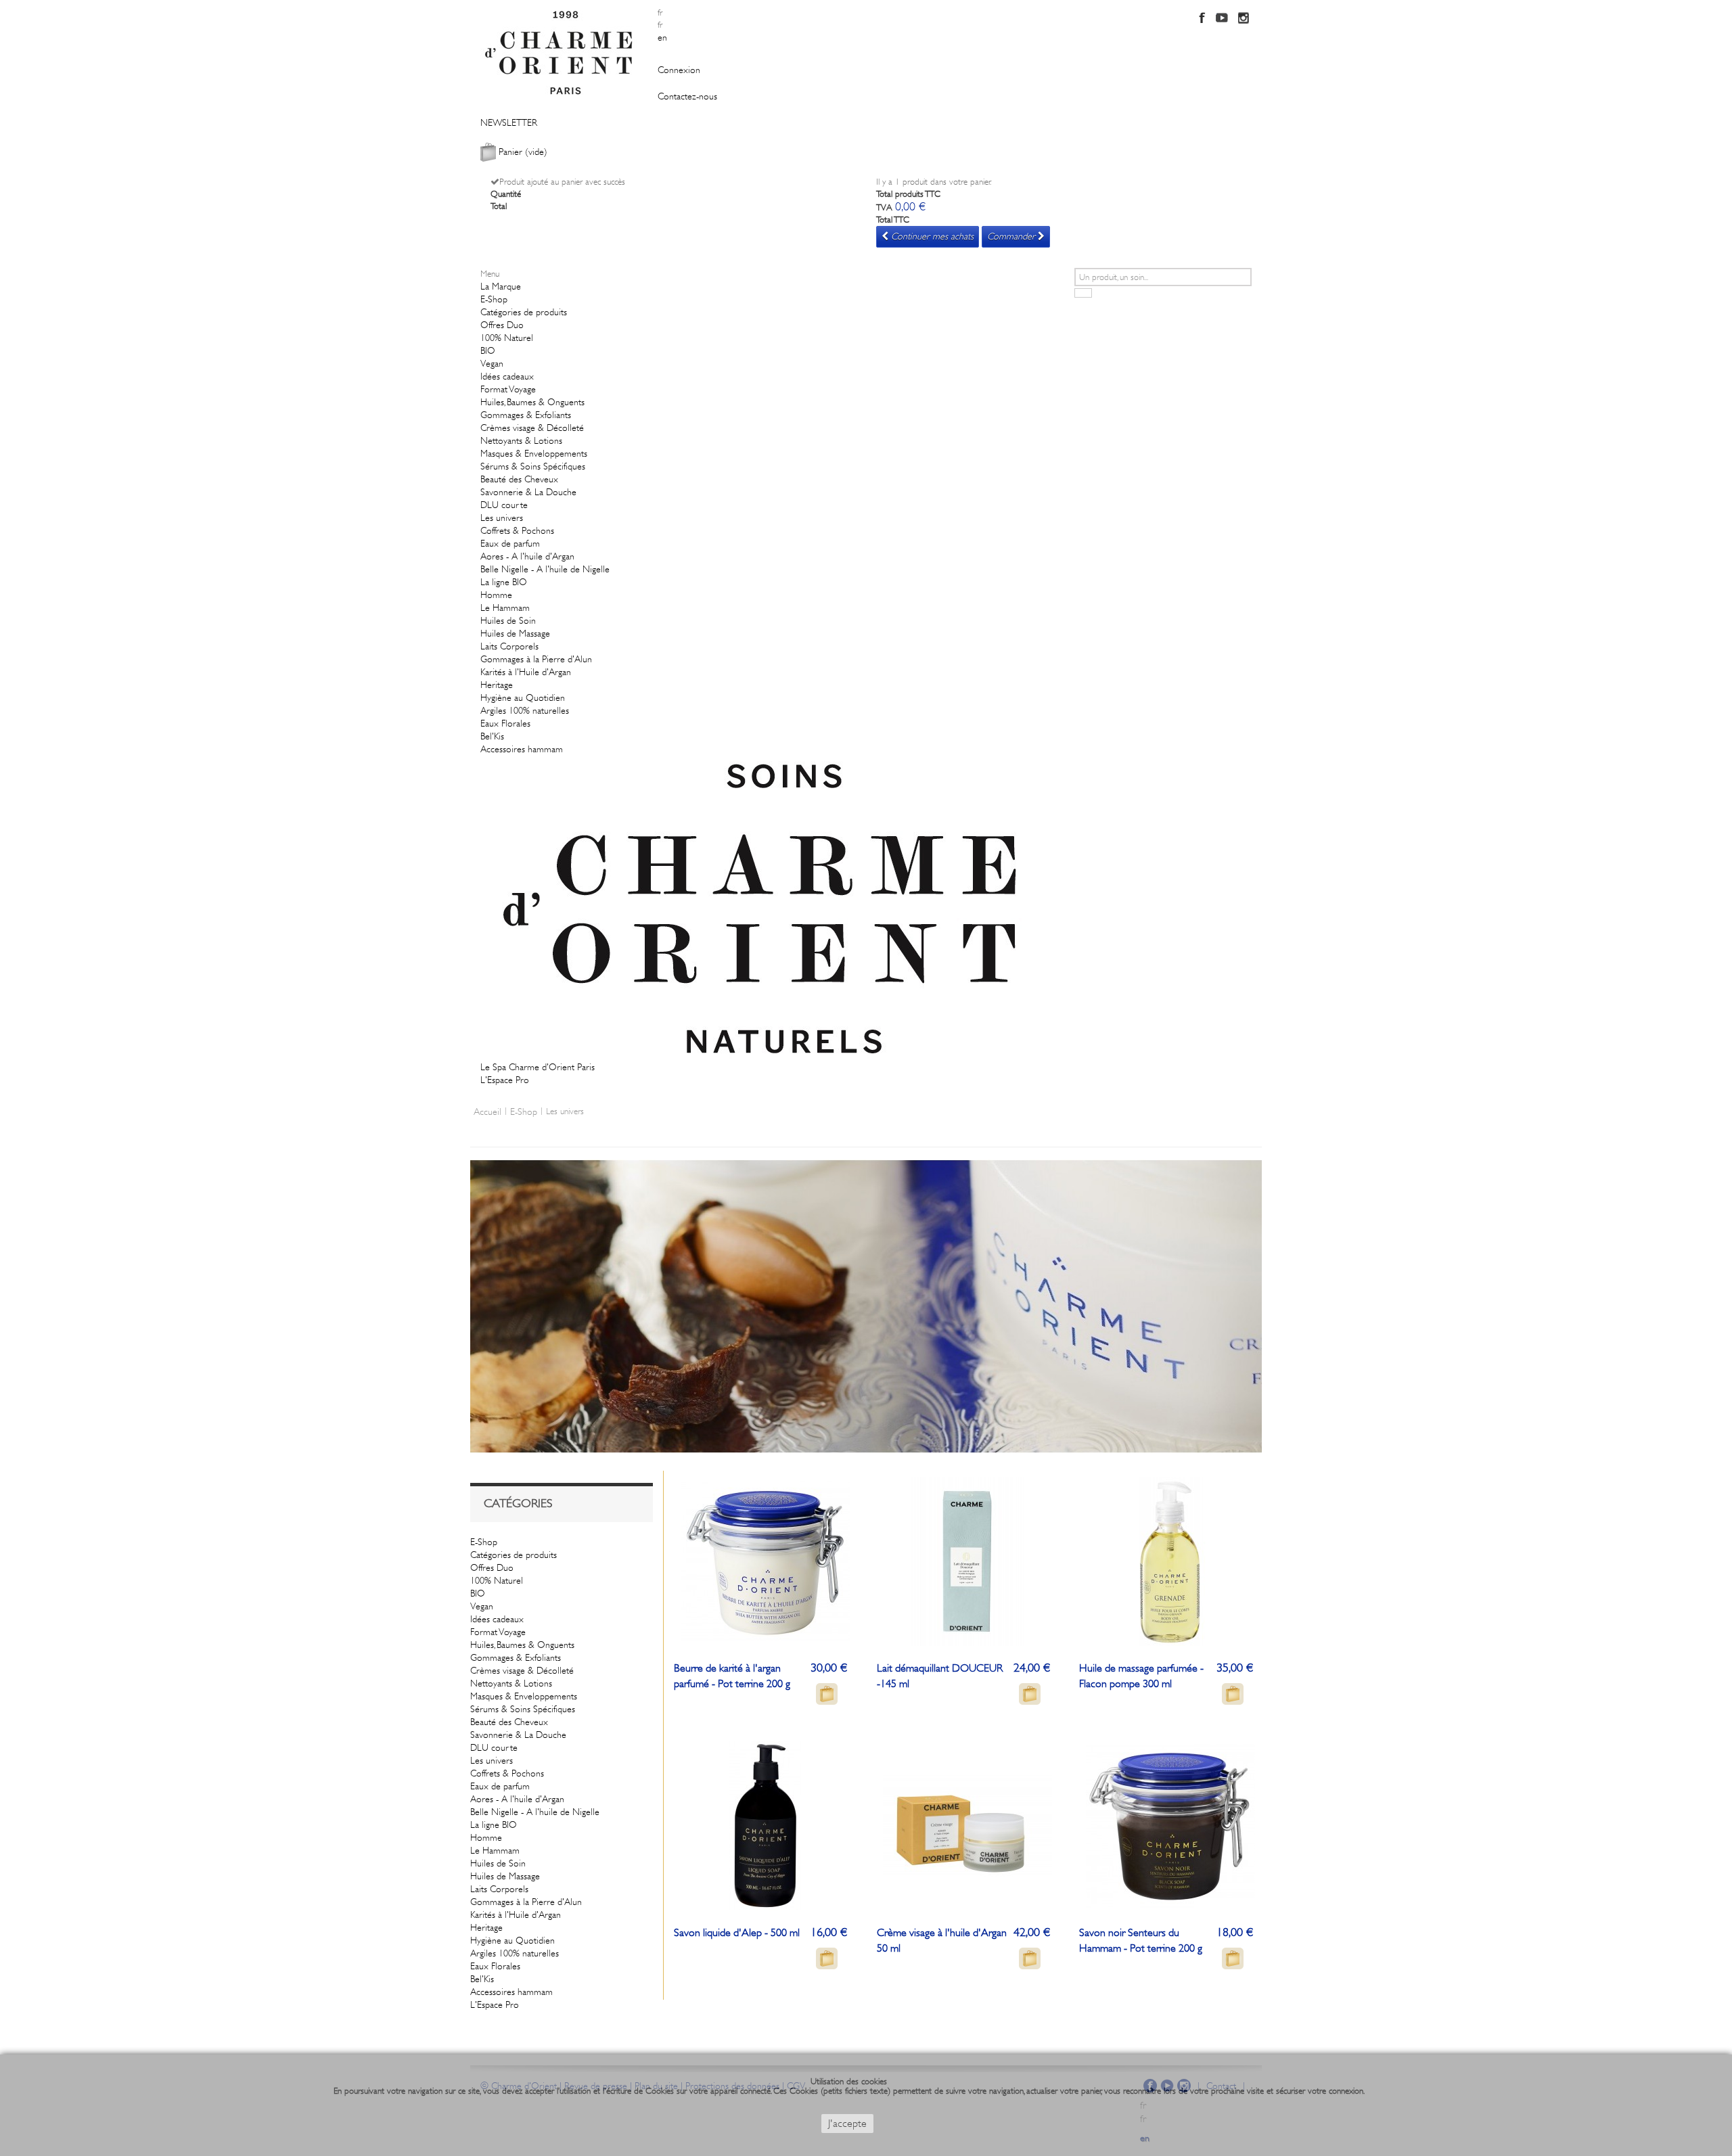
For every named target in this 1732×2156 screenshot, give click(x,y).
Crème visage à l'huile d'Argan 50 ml (942, 1941)
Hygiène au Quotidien (523, 697)
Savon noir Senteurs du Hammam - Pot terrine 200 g (1141, 1941)
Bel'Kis (492, 736)
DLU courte (504, 505)
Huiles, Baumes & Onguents (532, 402)
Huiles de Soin (508, 620)
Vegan (492, 363)
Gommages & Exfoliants (526, 415)
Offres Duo (502, 325)
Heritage (497, 685)
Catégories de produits (524, 312)
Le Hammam (505, 607)
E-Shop (494, 299)
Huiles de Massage (515, 633)
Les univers (502, 518)
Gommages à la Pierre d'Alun (536, 659)
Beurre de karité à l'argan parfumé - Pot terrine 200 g (732, 1676)
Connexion (679, 70)
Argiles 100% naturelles (525, 710)
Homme (496, 595)
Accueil (487, 1111)
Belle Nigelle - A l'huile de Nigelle (545, 569)
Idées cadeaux (507, 376)
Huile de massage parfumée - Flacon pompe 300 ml (1141, 1676)
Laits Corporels (509, 646)
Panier (523, 152)
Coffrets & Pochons (517, 530)
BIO (488, 350)
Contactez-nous (687, 96)
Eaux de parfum (510, 543)
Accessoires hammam (522, 749)
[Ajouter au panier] (827, 1694)
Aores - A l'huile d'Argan (527, 556)
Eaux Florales (505, 723)
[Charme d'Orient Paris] (564, 51)
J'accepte (847, 2124)
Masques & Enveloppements (534, 453)
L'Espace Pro (505, 1080)
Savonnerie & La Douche (528, 492)
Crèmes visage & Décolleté (532, 428)
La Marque (501, 286)
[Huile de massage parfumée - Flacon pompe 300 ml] (1170, 1560)
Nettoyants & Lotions (521, 440)
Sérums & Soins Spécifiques (533, 466)
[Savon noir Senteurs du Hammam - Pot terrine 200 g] (1170, 1825)
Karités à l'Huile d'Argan (526, 672)
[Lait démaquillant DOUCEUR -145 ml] (967, 1560)
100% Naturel (507, 338)
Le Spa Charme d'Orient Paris (538, 1067)
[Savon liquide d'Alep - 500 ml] (765, 1825)
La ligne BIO (504, 582)
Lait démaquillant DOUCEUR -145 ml (940, 1676)
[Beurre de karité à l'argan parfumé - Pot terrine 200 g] (765, 1560)
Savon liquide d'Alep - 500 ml (737, 1933)
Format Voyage (508, 389)
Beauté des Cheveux (519, 479)
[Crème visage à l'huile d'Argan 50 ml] (967, 1825)
